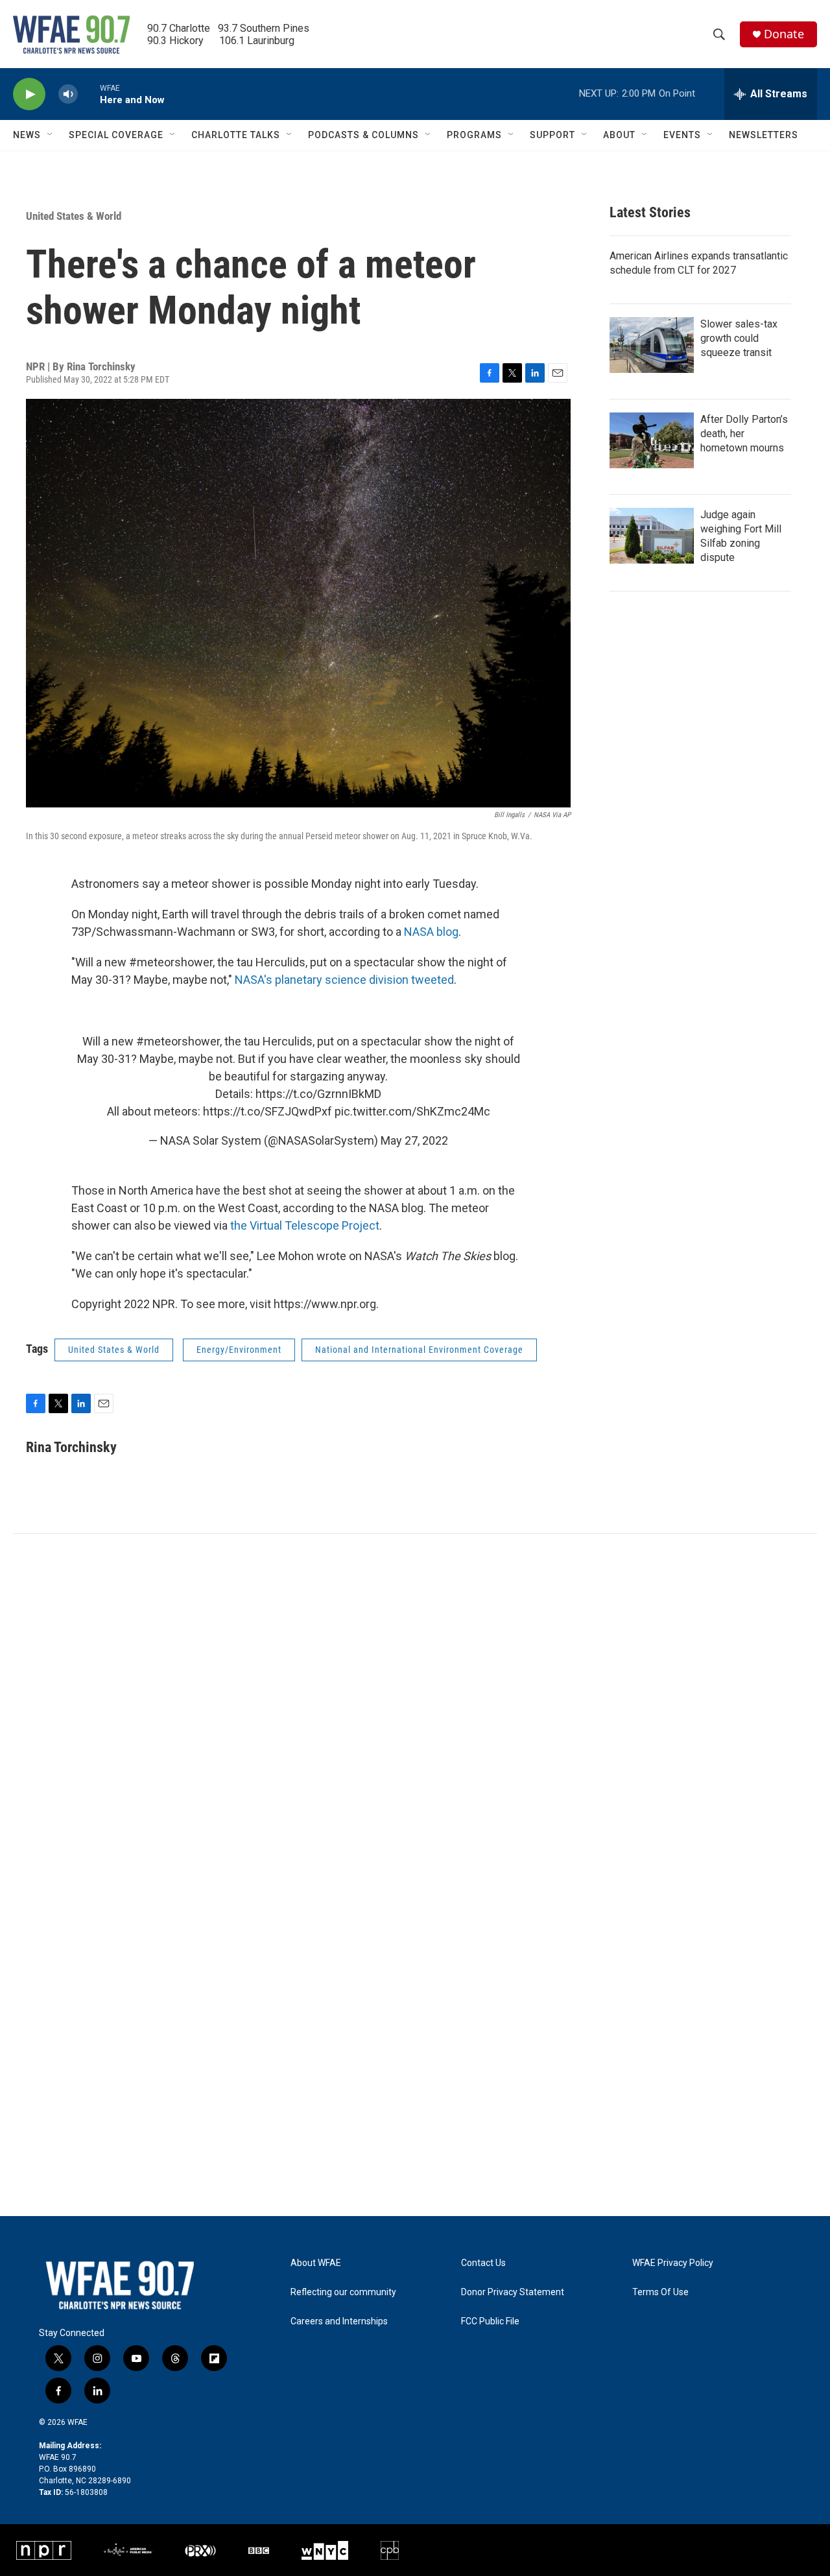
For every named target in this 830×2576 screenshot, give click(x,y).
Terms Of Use (660, 2292)
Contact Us (483, 2263)
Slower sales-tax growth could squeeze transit (739, 338)
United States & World (74, 216)
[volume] (68, 94)
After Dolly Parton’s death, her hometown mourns (744, 434)
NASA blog (431, 932)
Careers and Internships (339, 2321)
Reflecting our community (343, 2292)
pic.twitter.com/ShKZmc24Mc (412, 1111)
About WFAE (316, 2263)
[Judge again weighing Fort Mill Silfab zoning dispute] (652, 536)
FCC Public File (490, 2321)
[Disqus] (415, 1709)
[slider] (89, 94)
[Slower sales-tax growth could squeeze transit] (652, 345)
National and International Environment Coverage (419, 1350)
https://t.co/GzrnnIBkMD (318, 1094)
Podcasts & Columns (363, 135)
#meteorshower (178, 1041)
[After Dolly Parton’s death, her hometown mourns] (652, 440)
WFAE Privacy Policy (673, 2263)
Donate (784, 34)
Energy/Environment (239, 1350)
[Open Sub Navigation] (51, 135)
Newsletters (764, 135)
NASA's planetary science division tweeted (344, 980)
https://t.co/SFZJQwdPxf (267, 1111)
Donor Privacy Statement (513, 2292)
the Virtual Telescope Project (305, 1225)
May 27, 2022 (414, 1140)
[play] (29, 94)
